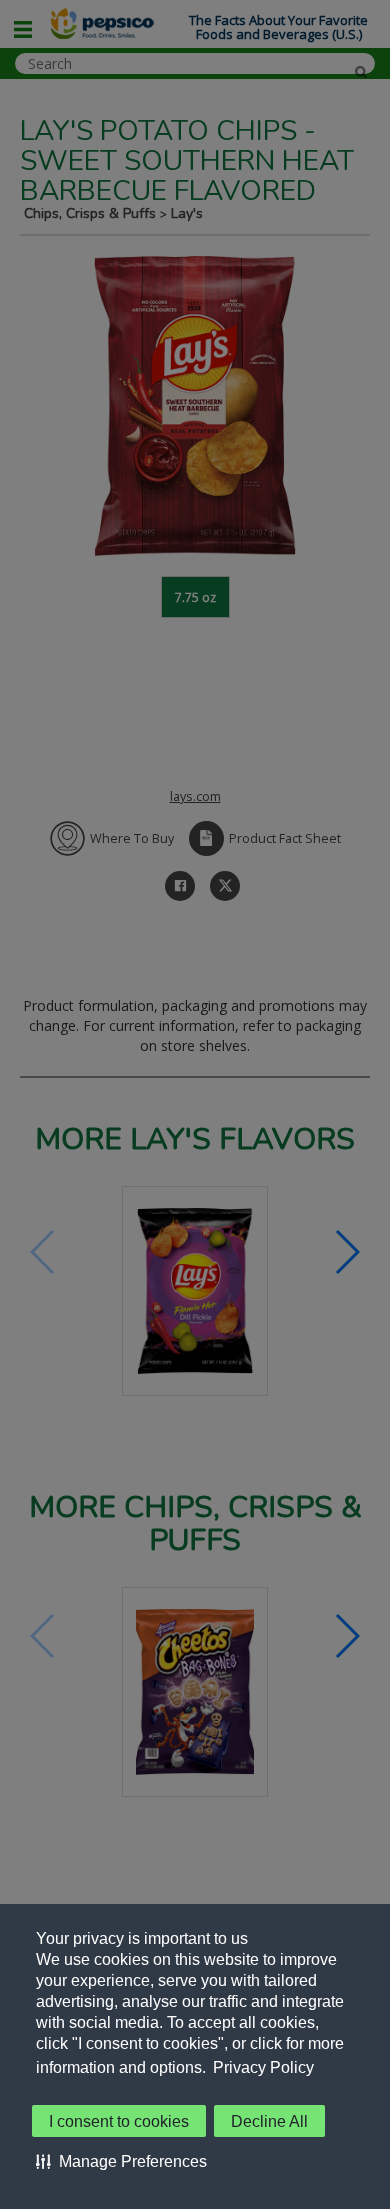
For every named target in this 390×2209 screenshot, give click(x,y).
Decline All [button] (269, 2121)
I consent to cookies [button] (119, 2121)
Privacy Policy (263, 2067)
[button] (121, 2161)
